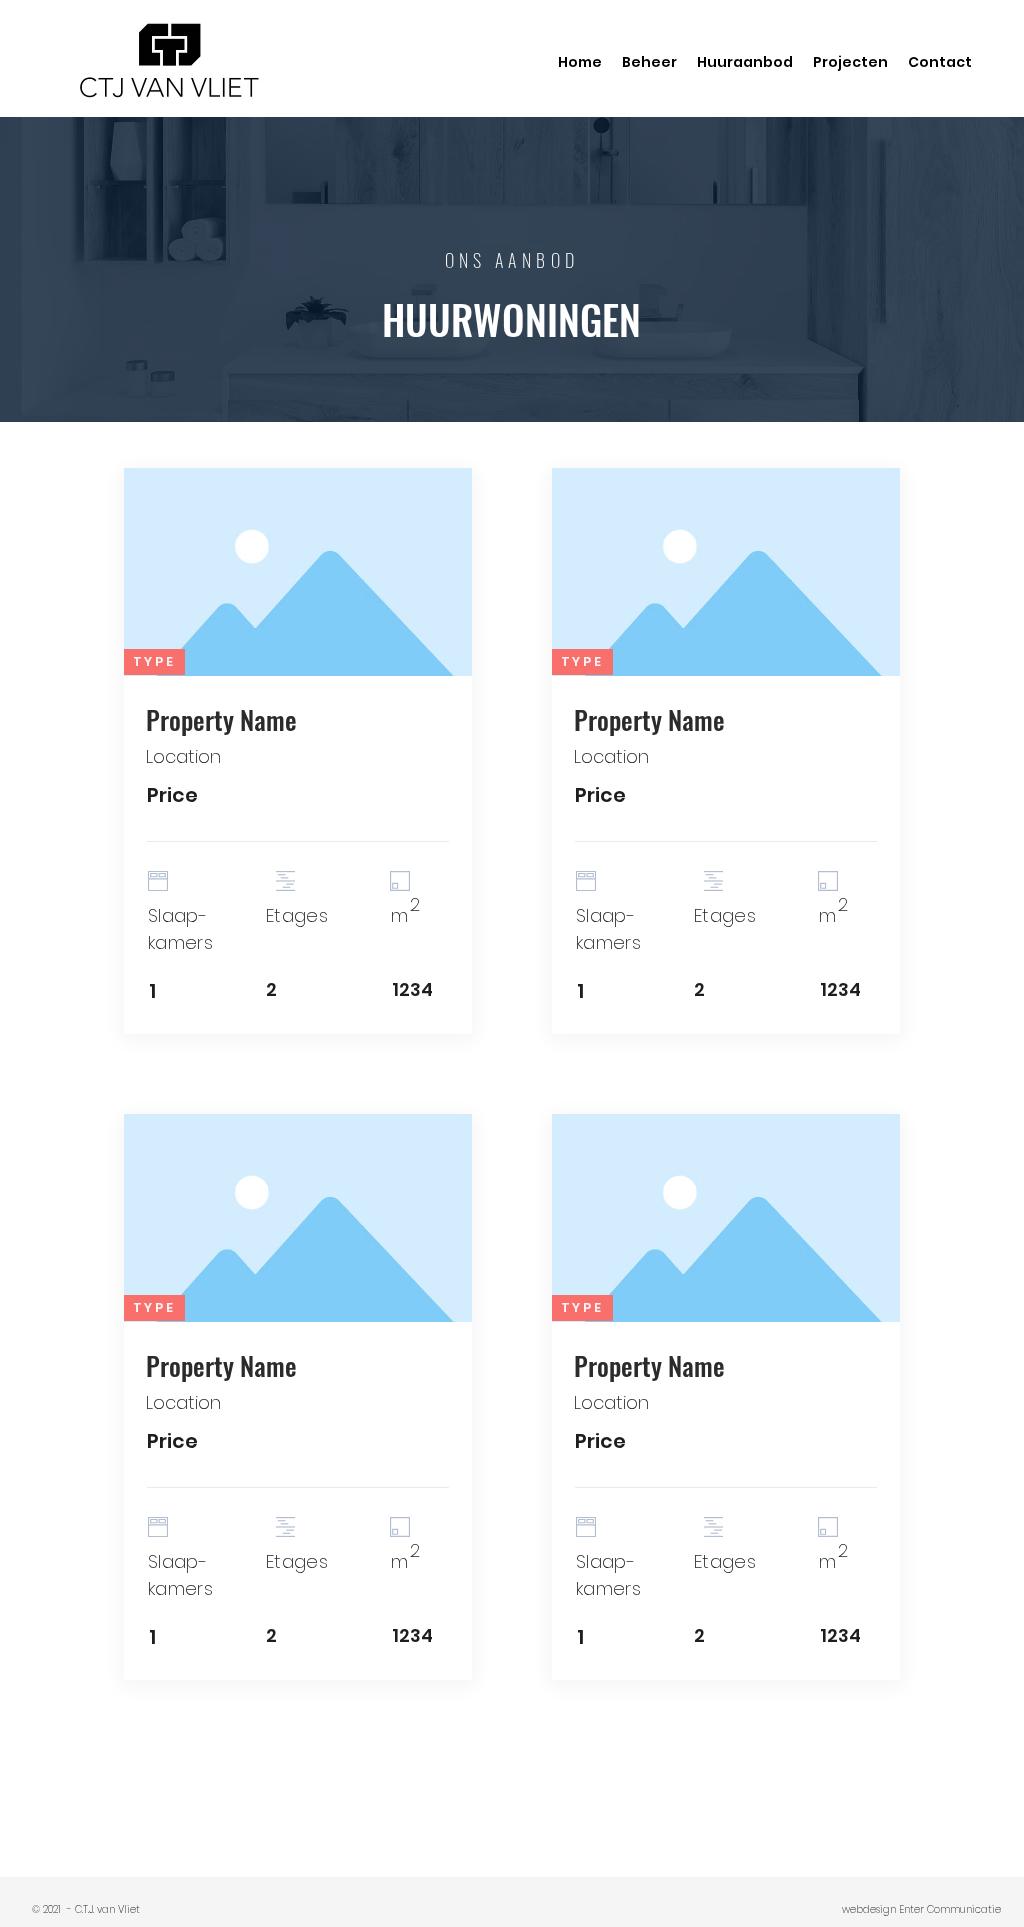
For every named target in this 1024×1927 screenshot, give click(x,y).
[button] (298, 720)
